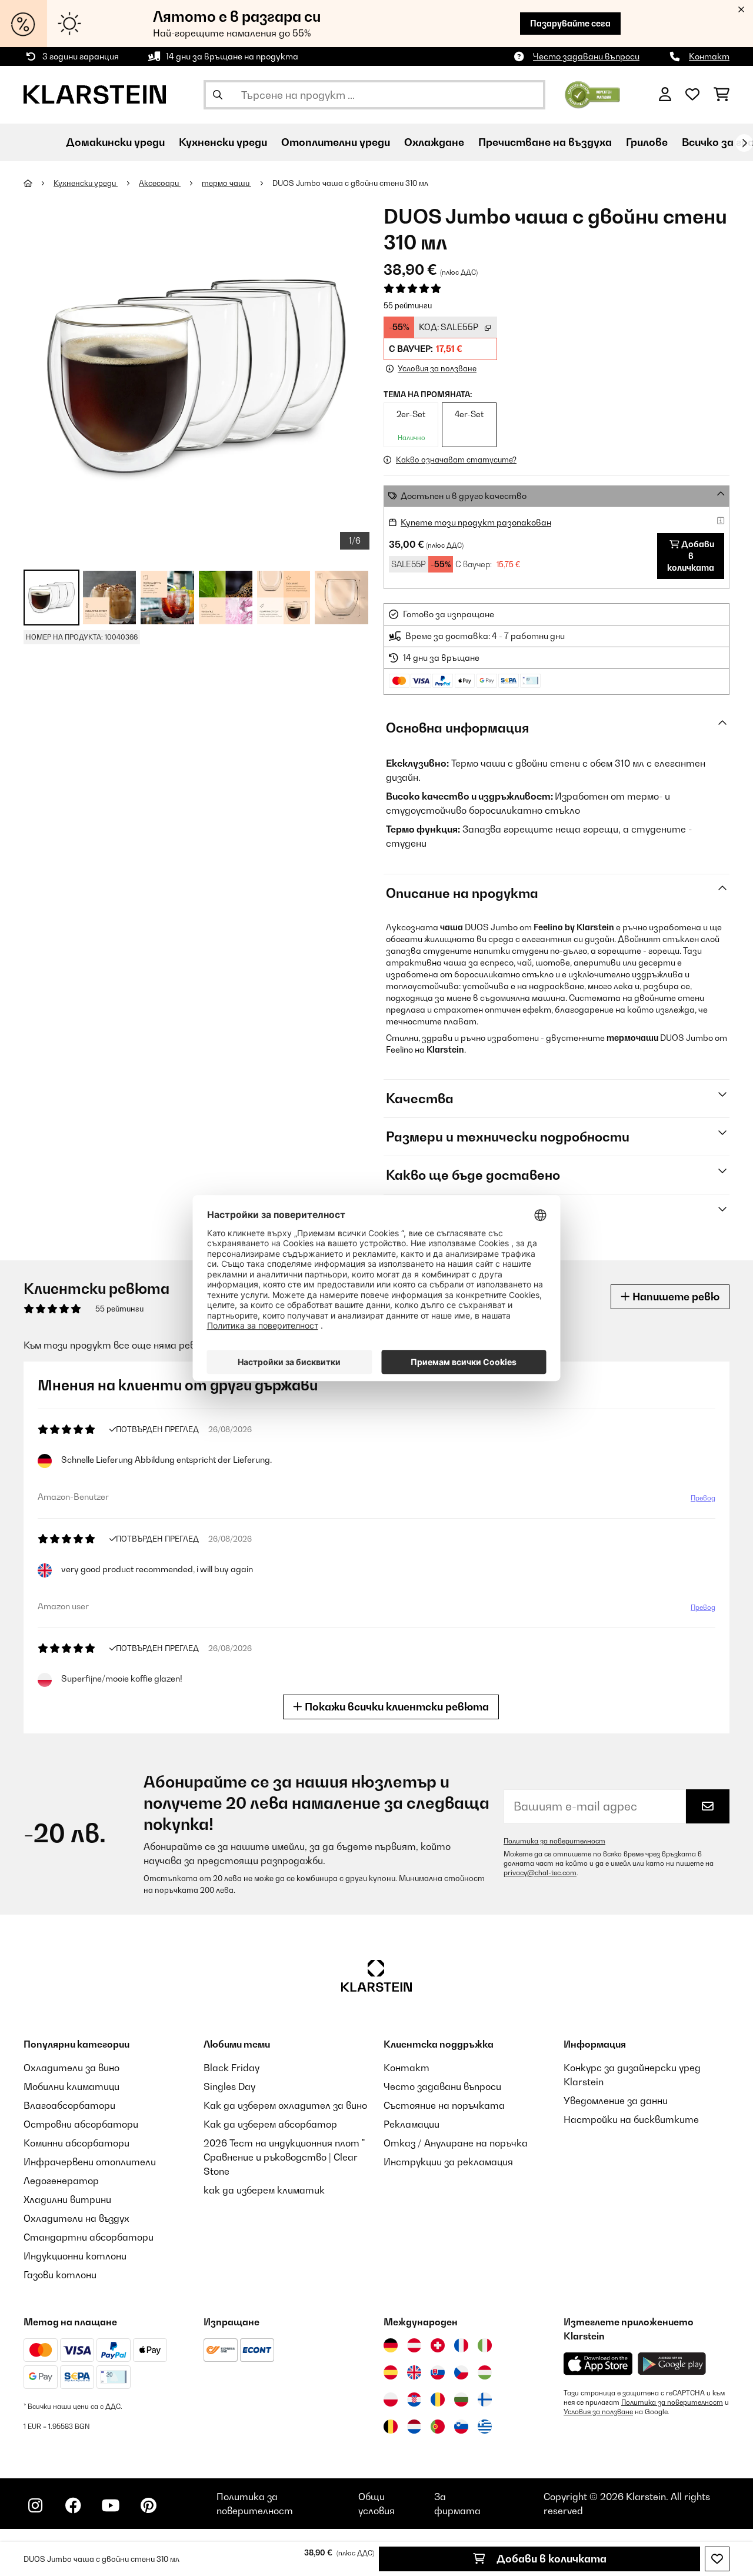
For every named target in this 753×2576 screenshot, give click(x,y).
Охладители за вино (71, 2068)
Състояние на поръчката (444, 2105)
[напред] (744, 143)
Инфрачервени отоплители (90, 2162)
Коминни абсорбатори (76, 2143)
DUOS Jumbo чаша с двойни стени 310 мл (350, 183)
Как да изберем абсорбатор (270, 2124)
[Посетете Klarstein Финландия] (485, 2399)
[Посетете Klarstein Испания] (391, 2372)
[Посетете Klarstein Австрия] (414, 2345)
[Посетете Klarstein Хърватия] (414, 2399)
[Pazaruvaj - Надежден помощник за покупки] (593, 94)
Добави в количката (550, 2559)
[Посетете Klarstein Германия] (391, 2345)
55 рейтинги (408, 305)
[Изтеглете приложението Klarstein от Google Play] (672, 2364)
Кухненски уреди (86, 183)
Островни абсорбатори (81, 2124)
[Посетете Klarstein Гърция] (485, 2427)
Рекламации (412, 2124)
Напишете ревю (675, 1297)
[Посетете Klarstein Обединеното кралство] (414, 2372)
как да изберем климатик (264, 2190)
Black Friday (231, 2068)
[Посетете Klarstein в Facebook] (73, 2505)
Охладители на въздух (76, 2218)
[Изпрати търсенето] (218, 95)
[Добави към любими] (717, 2559)
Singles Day (229, 2086)
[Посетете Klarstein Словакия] (438, 2372)
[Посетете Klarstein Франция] (461, 2345)
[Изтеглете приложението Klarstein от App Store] (598, 2364)
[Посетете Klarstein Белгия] (391, 2427)
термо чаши (226, 183)
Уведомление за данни (616, 2101)
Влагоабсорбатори (69, 2105)
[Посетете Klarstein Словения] (461, 2427)
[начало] (39, 183)
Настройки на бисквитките (631, 2119)
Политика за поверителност (554, 1841)
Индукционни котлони (75, 2256)
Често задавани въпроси (586, 56)
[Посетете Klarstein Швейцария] (438, 2345)
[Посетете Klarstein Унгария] (485, 2372)
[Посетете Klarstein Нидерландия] (414, 2427)
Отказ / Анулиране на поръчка (456, 2143)
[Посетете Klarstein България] (461, 2399)
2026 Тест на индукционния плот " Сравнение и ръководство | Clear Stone (284, 2157)
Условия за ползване (598, 2412)
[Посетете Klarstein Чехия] (461, 2372)
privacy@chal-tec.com (540, 1873)
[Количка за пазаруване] (722, 95)
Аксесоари (160, 183)
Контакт (709, 56)
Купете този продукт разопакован (476, 522)
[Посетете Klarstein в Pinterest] (148, 2505)
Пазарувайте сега (570, 23)
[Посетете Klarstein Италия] (485, 2345)
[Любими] (692, 95)
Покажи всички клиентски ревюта (396, 1707)
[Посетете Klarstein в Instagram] (35, 2505)
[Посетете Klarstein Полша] (391, 2399)
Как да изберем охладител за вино (285, 2105)
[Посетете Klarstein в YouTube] (111, 2505)
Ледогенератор (61, 2181)
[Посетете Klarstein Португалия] (438, 2427)
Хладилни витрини (67, 2199)
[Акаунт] (665, 95)
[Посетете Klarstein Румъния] (438, 2399)
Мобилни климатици (71, 2086)
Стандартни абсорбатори (89, 2237)
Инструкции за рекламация (448, 2162)
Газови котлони (60, 2275)
